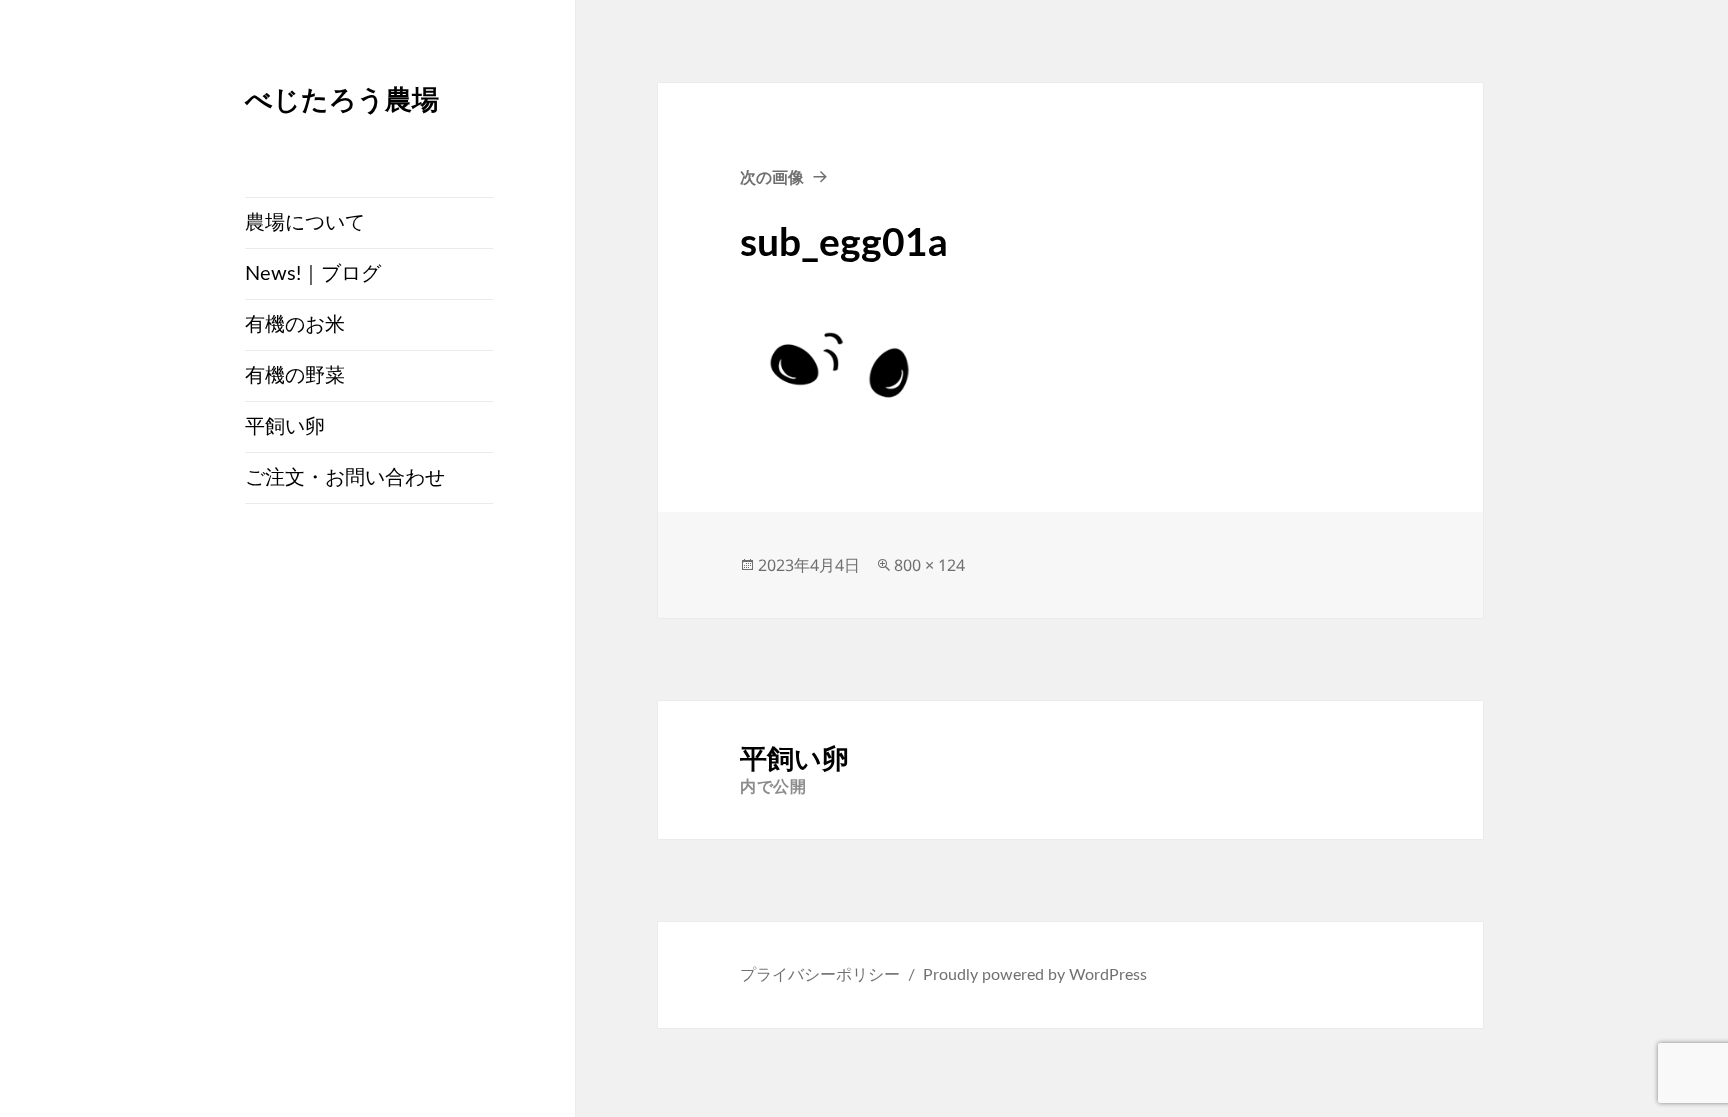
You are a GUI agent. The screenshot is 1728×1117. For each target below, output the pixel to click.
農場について (305, 223)
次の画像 (772, 177)
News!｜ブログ (313, 274)
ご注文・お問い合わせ (345, 478)
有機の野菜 (295, 376)
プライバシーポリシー (820, 975)
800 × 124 (929, 565)
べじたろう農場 (342, 98)
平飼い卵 (285, 427)
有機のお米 (295, 325)
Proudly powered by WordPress (1035, 975)
